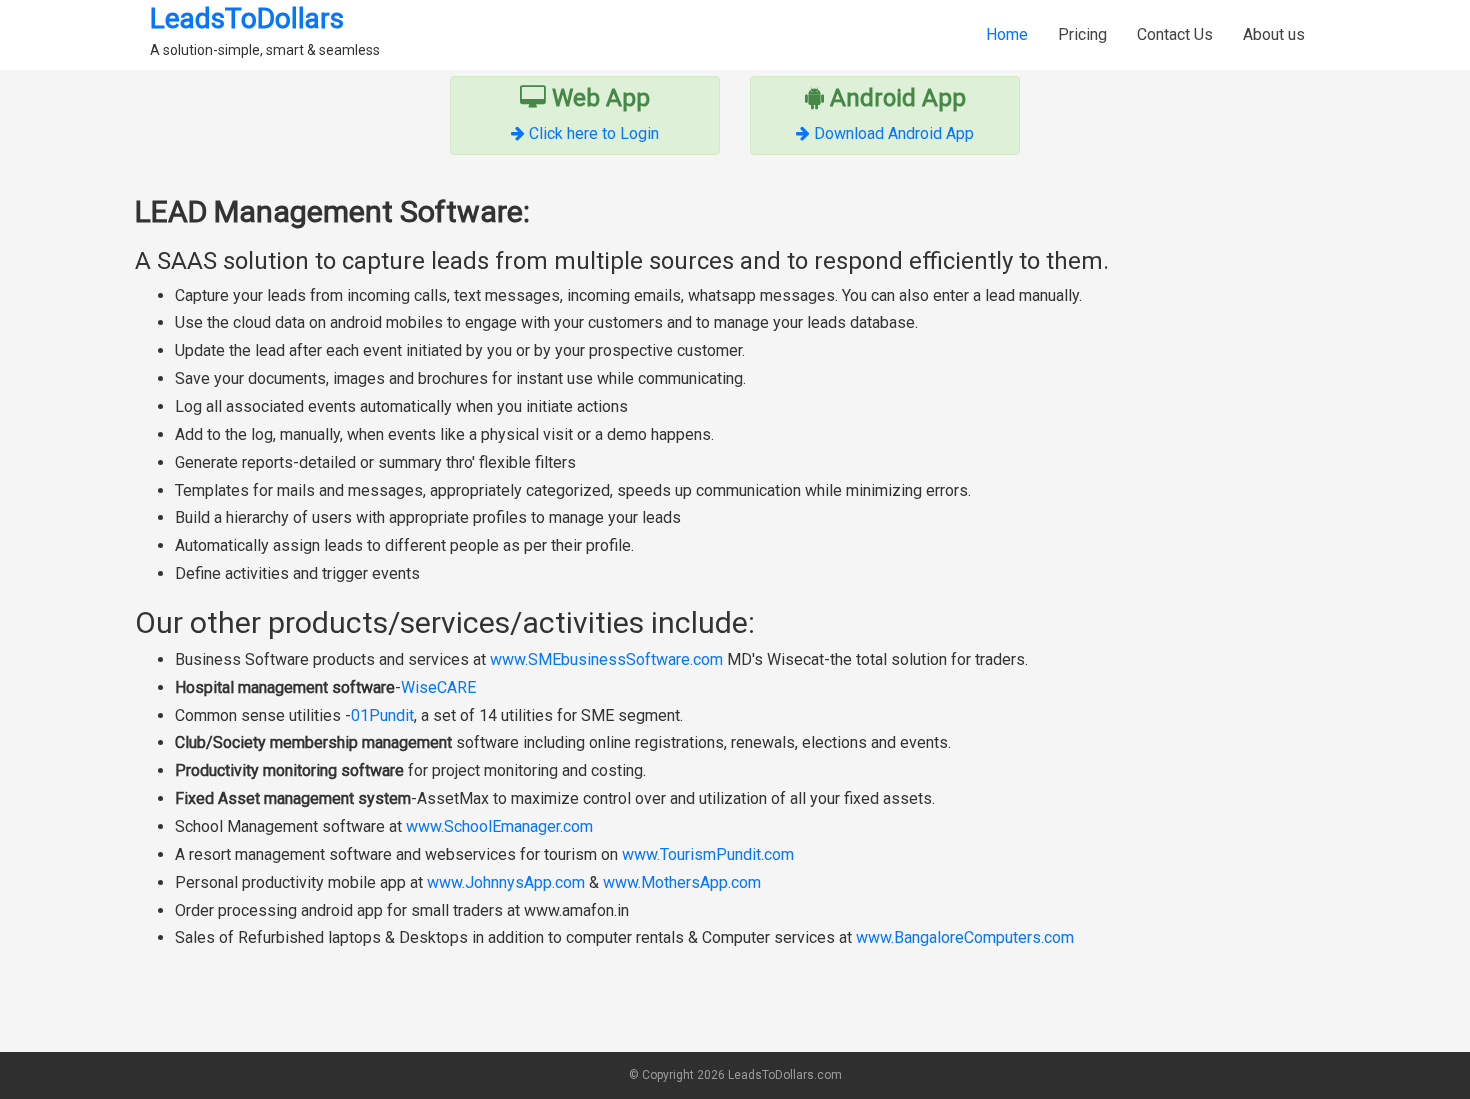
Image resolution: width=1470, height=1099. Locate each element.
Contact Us (1175, 34)
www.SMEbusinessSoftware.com (606, 659)
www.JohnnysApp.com (506, 882)
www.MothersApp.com (682, 882)
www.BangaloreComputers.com (965, 937)
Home (1007, 34)
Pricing (1082, 34)
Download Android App (894, 133)
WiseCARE (438, 687)
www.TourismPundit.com (708, 854)
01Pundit (382, 715)
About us (1274, 34)
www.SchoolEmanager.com (499, 826)
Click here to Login (594, 133)
